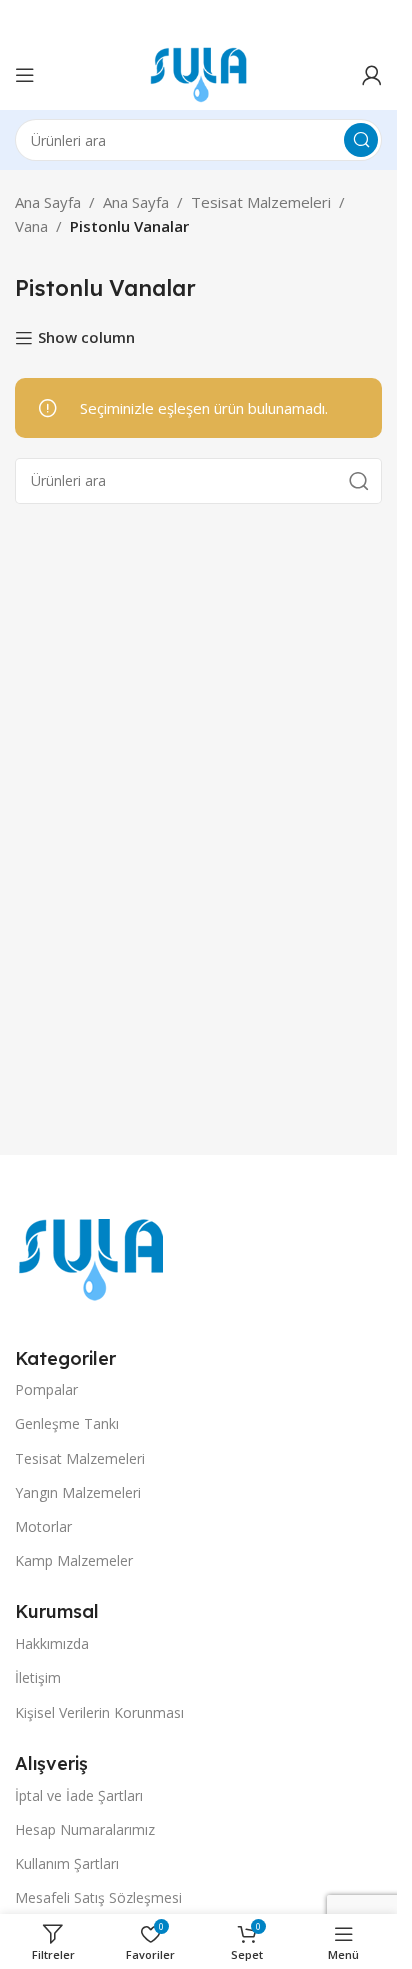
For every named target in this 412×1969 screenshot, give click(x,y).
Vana (31, 226)
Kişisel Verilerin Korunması (99, 1712)
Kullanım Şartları (67, 1863)
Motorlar (43, 1526)
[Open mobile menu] (25, 75)
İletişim (38, 1677)
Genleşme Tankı (67, 1423)
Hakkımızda (52, 1643)
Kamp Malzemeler (74, 1560)
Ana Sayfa (48, 202)
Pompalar (46, 1389)
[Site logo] (198, 73)
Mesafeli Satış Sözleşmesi (98, 1897)
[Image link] (91, 1258)
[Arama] (361, 140)
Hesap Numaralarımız (85, 1829)
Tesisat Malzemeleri (261, 202)
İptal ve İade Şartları (79, 1795)
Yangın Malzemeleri (78, 1492)
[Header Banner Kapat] (372, 20)
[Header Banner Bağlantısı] (198, 20)
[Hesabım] (372, 75)
